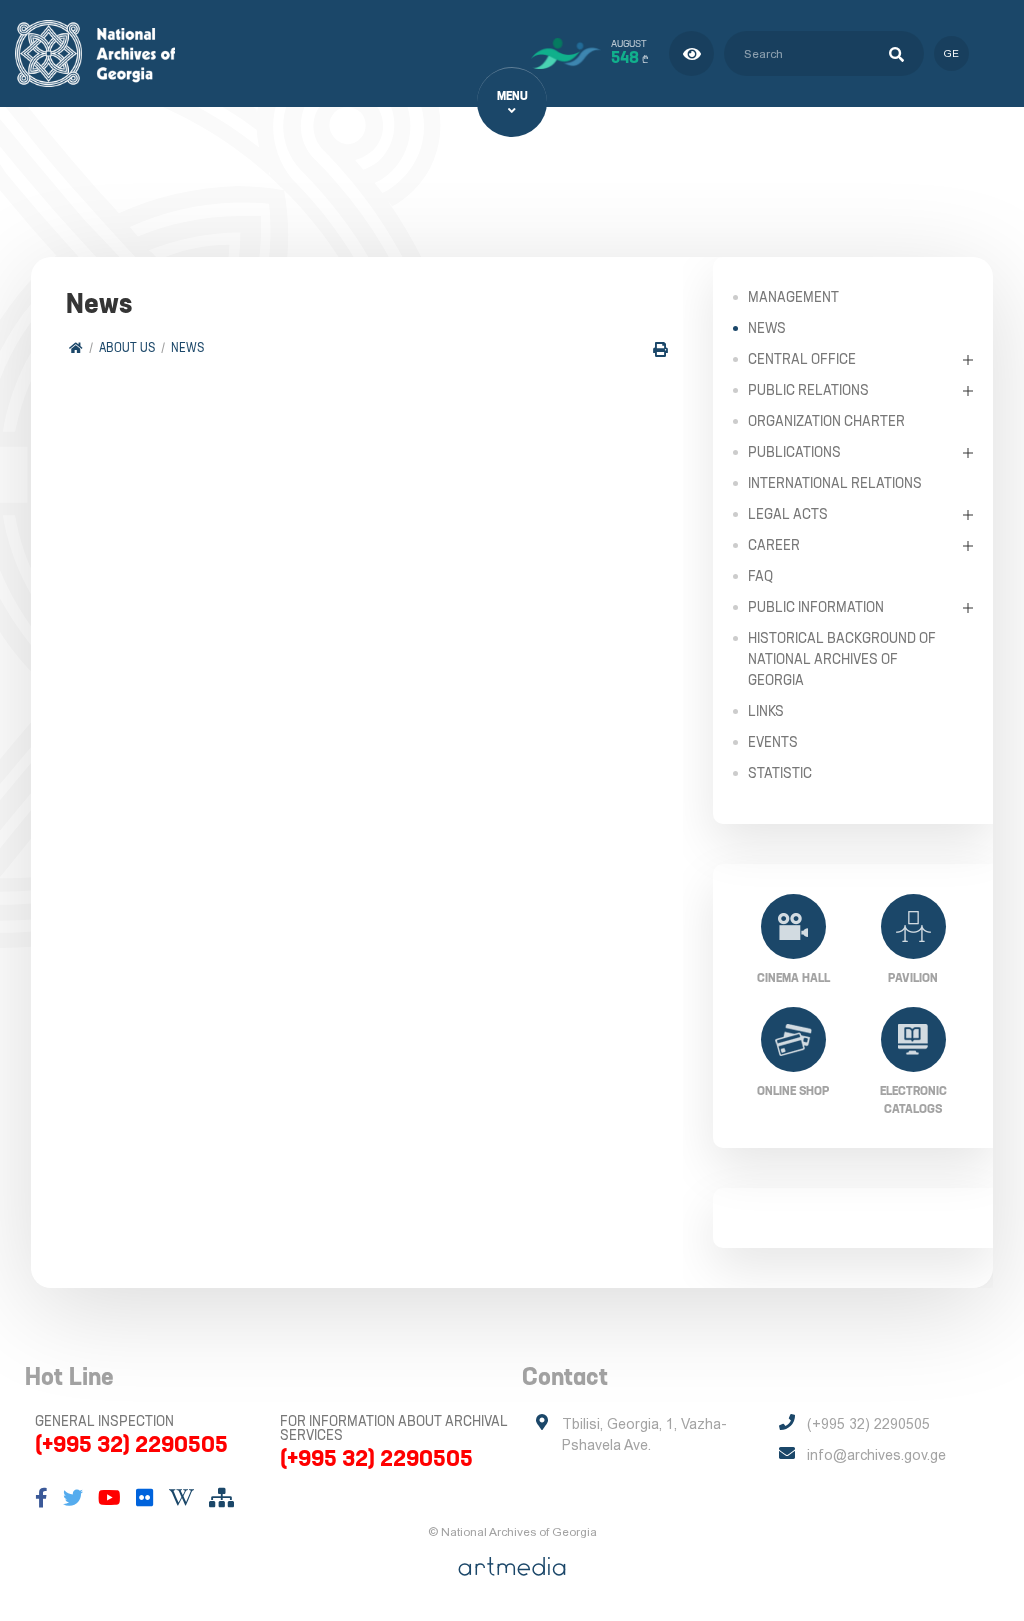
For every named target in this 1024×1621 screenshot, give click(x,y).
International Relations (835, 483)
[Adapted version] (691, 53)
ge (951, 53)
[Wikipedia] (181, 1498)
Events (773, 742)
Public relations (808, 390)
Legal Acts (788, 514)
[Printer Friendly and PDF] (660, 349)
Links (766, 711)
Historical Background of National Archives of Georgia (842, 659)
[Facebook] (41, 1498)
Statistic (780, 773)
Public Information (816, 607)
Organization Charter (826, 421)
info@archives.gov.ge (876, 1455)
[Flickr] (145, 1498)
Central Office (802, 359)
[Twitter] (73, 1498)
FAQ (760, 576)
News (187, 347)
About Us (127, 347)
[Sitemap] (221, 1498)
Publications (794, 452)
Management (793, 297)
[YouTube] (109, 1498)
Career (774, 545)
